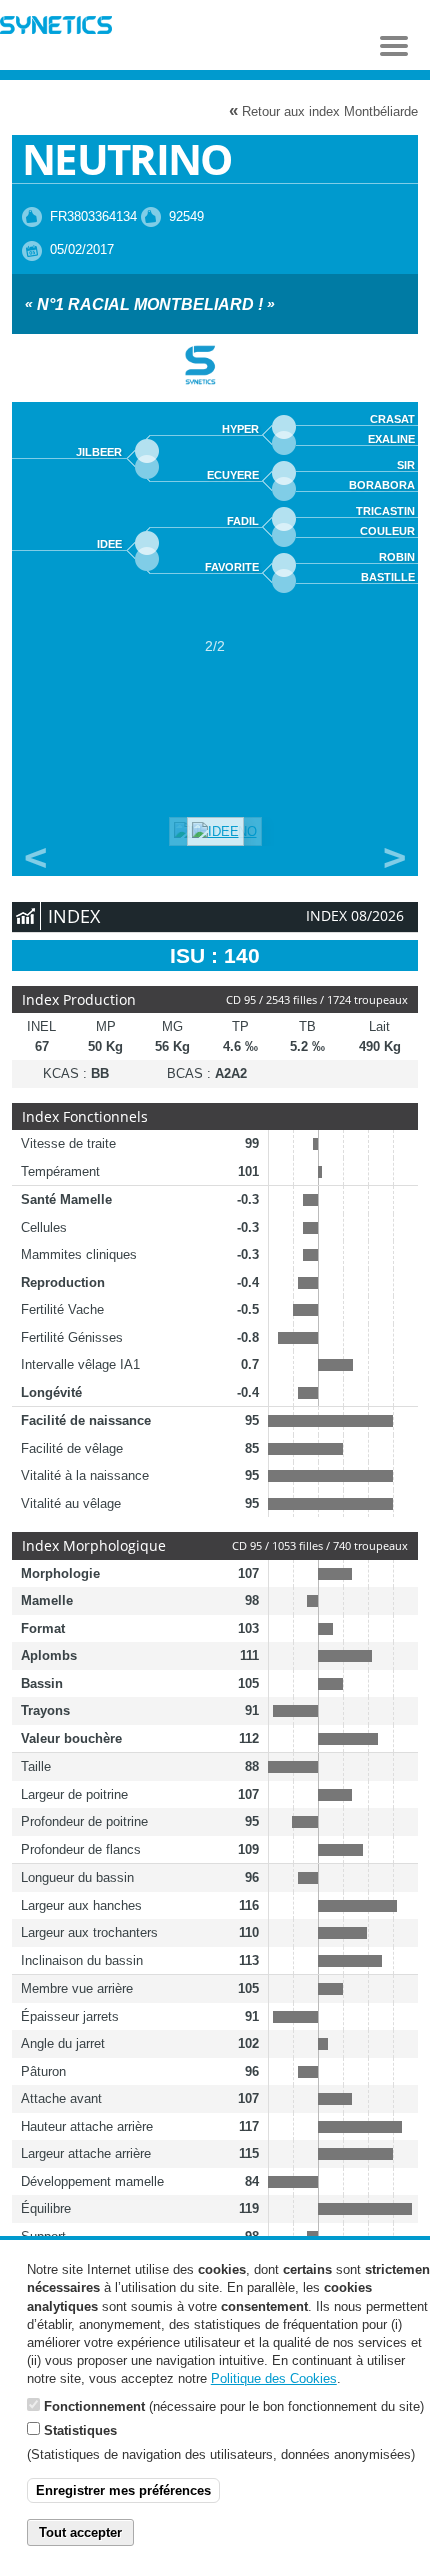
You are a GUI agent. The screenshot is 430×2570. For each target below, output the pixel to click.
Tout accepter (80, 2532)
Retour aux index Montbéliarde (323, 110)
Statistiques (80, 2430)
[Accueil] (56, 27)
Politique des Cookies (274, 2378)
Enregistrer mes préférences (123, 2490)
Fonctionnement (94, 2406)
